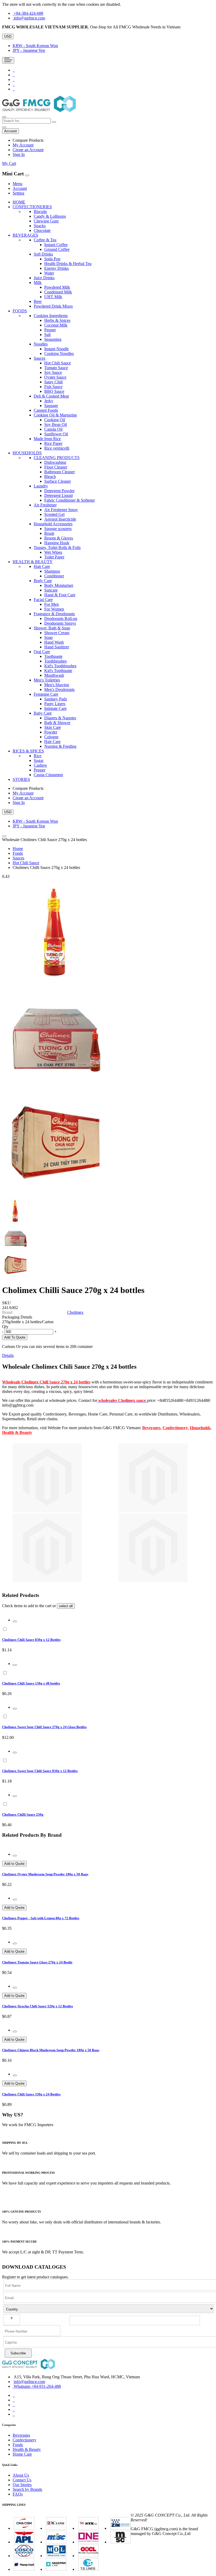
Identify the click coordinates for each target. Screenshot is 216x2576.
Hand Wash (54, 642)
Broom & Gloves (59, 538)
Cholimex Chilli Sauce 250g (23, 1814)
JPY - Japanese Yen (29, 50)
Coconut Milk (56, 325)
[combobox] (26, 121)
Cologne (51, 737)
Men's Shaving (57, 685)
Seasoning (53, 339)
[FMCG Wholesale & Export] (39, 111)
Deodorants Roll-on (61, 618)
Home (18, 849)
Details (8, 1355)
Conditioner (54, 576)
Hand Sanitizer (57, 647)
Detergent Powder (59, 491)
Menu (18, 184)
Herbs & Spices (57, 320)
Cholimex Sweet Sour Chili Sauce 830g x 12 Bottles (40, 1771)
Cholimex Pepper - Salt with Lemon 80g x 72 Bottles (41, 1918)
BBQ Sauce (54, 391)
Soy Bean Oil (56, 424)
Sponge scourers (58, 529)
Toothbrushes (55, 661)
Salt (47, 335)
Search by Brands (27, 2489)
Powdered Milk (57, 287)
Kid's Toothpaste (58, 671)
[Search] (54, 122)
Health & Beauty (17, 1432)
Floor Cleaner (56, 467)
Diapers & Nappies (60, 718)
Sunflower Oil (56, 434)
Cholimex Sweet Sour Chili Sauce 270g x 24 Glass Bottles (44, 1727)
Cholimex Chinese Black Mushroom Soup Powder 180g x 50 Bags (51, 2050)
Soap (48, 637)
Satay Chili (53, 382)
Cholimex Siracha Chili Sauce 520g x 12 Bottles (38, 2006)
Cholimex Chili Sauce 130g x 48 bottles (31, 1683)
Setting (18, 193)
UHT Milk (53, 297)
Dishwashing (55, 462)
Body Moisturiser (59, 585)
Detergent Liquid (58, 495)
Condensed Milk (58, 292)
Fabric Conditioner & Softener (70, 500)
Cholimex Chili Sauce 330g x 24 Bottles (31, 2094)
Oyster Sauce (55, 377)
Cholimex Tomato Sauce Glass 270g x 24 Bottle (37, 1962)
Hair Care (52, 742)
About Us (21, 2475)
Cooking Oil (55, 420)
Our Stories (22, 2485)
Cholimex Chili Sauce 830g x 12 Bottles (31, 1640)
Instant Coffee (56, 245)
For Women (54, 609)
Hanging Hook (57, 543)
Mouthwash (54, 675)
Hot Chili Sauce (58, 363)
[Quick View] (15, 1621)
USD (8, 36)
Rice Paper (53, 443)
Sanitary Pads (56, 699)
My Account (23, 145)
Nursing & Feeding (60, 746)
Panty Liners (55, 704)
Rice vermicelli (57, 448)
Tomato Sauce (56, 368)
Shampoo (52, 571)
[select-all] (66, 1606)
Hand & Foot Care (60, 595)
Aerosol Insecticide (60, 519)
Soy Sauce (53, 372)
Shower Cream (57, 633)
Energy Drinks (57, 268)
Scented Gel (54, 514)
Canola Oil (53, 429)
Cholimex (75, 1312)
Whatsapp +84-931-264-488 (37, 2386)
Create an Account (28, 150)
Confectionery (175, 1428)
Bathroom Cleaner (60, 472)
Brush (49, 533)
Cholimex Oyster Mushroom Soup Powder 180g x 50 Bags (45, 1874)
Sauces (18, 858)
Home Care (22, 2454)
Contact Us (22, 2480)
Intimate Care (55, 708)
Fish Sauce (53, 387)
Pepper (50, 330)
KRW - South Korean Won (35, 46)
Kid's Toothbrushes (60, 666)
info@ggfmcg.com (29, 18)
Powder (51, 732)
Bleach (50, 477)
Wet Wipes (53, 552)
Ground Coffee (57, 249)
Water (49, 273)
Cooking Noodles (59, 353)
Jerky (49, 401)
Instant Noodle (57, 349)
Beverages (151, 1428)
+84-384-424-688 (28, 13)
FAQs (18, 2494)
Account (20, 188)
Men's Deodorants (59, 689)
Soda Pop (52, 259)
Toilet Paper (54, 557)
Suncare (51, 590)
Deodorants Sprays (60, 623)
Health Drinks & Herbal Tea (68, 264)
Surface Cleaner (58, 481)
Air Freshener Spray (61, 510)
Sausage (51, 406)
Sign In (19, 154)
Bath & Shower (57, 723)
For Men (51, 604)
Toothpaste (53, 656)
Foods (18, 853)
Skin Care (53, 727)
